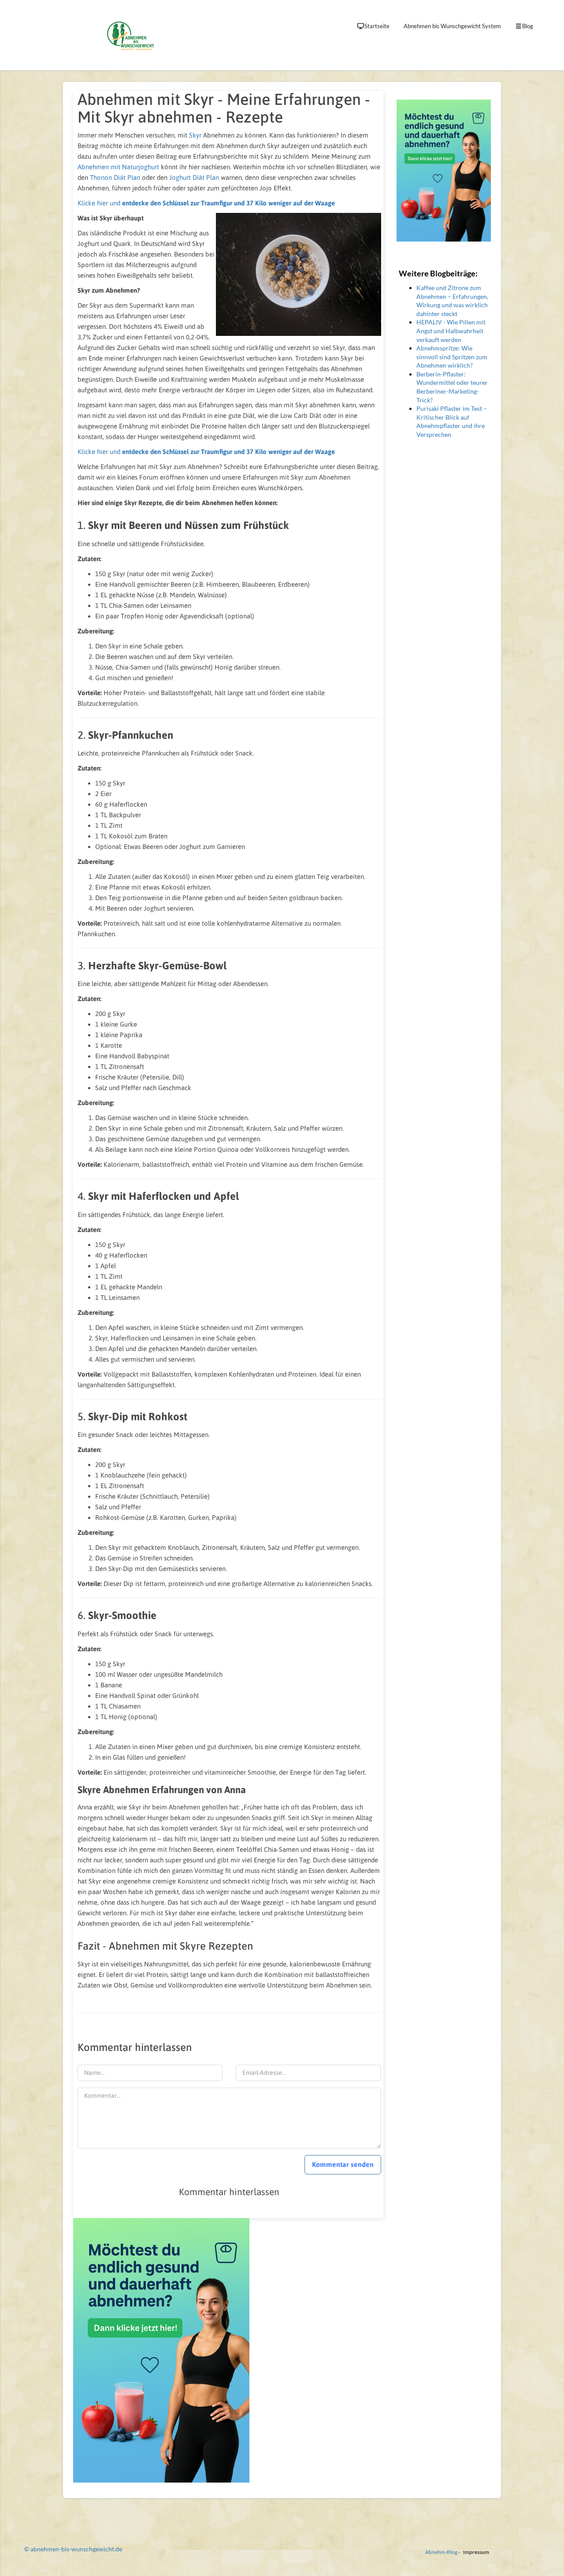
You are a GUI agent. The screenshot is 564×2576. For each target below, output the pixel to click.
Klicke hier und (206, 203)
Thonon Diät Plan (115, 177)
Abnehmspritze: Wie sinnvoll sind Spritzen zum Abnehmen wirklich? (452, 357)
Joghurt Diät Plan (194, 177)
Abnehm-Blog (441, 2552)
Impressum (476, 2552)
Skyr (195, 135)
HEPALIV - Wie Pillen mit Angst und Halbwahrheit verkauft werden (451, 331)
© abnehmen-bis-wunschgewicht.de (73, 2549)
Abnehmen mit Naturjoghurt (118, 167)
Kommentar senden (343, 2164)
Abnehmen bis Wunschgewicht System (452, 26)
